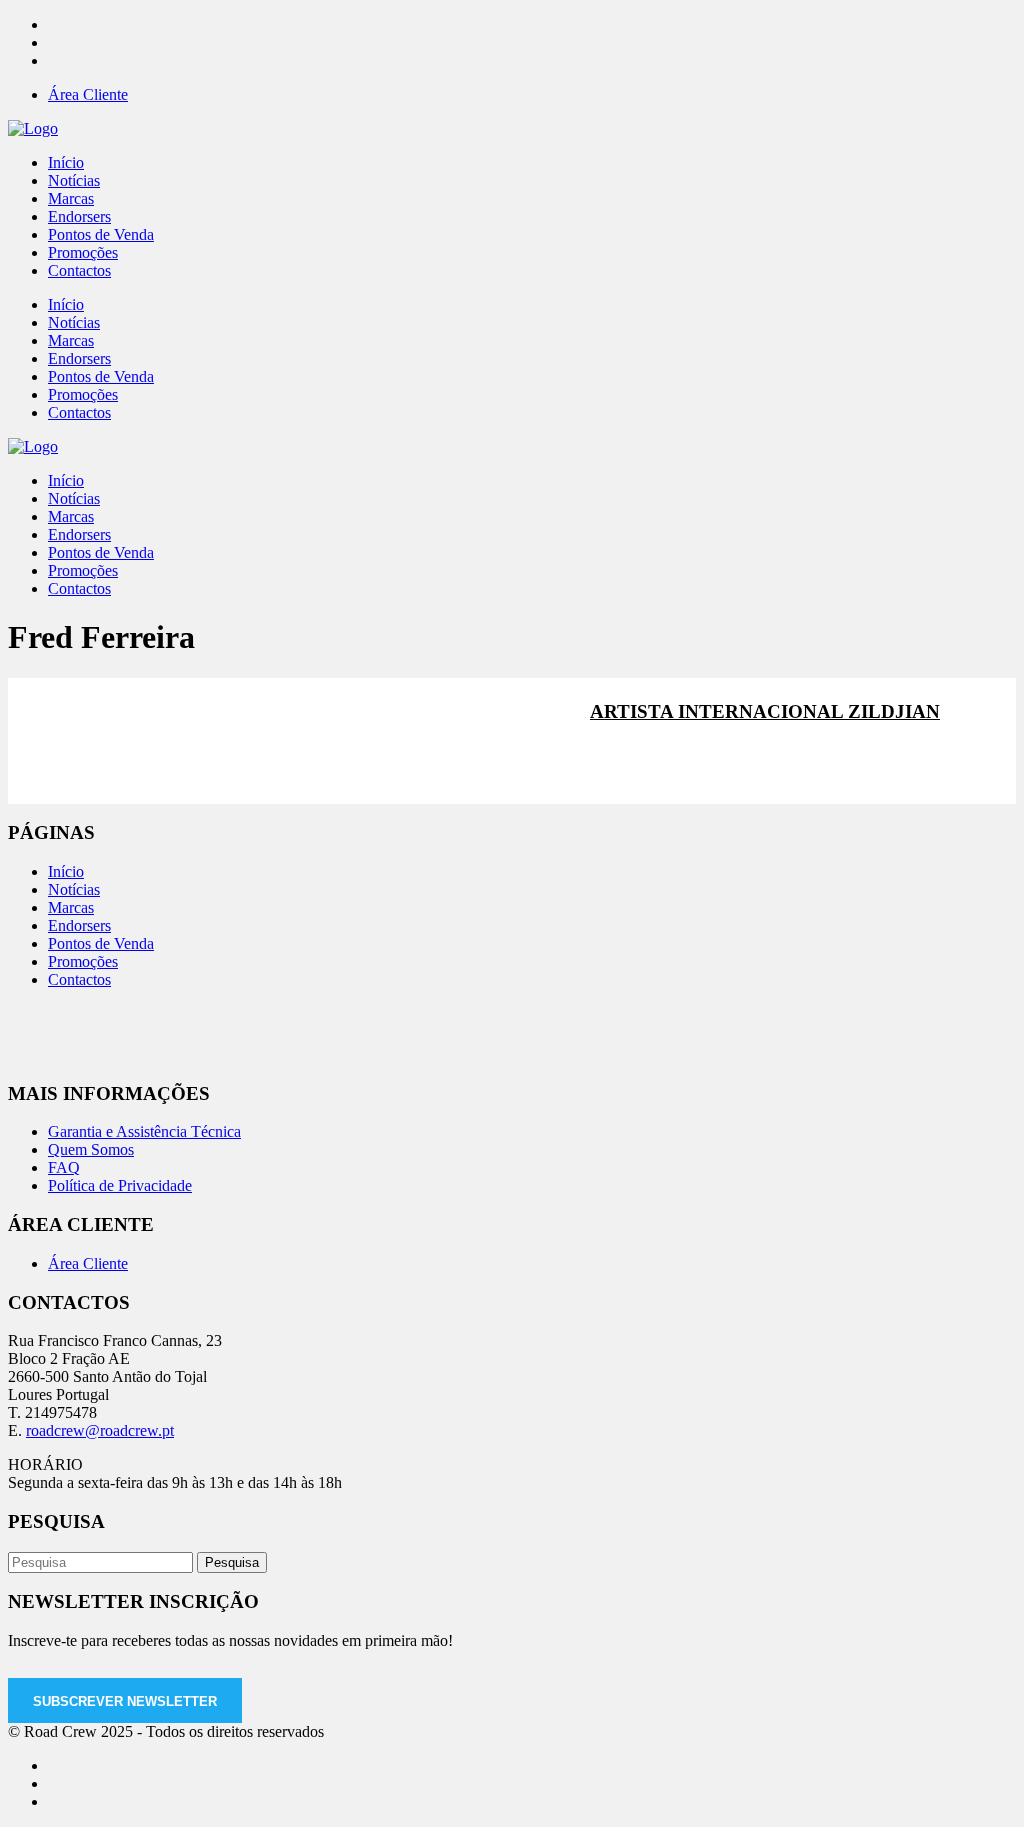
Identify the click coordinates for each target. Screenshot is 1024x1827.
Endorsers (79, 925)
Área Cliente (88, 94)
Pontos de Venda (101, 943)
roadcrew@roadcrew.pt (100, 1430)
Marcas (71, 907)
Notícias (74, 889)
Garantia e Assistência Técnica (144, 1131)
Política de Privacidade (120, 1185)
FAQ (64, 1167)
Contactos (79, 979)
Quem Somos (91, 1149)
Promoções (83, 961)
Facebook (643, 763)
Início (66, 871)
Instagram (779, 763)
